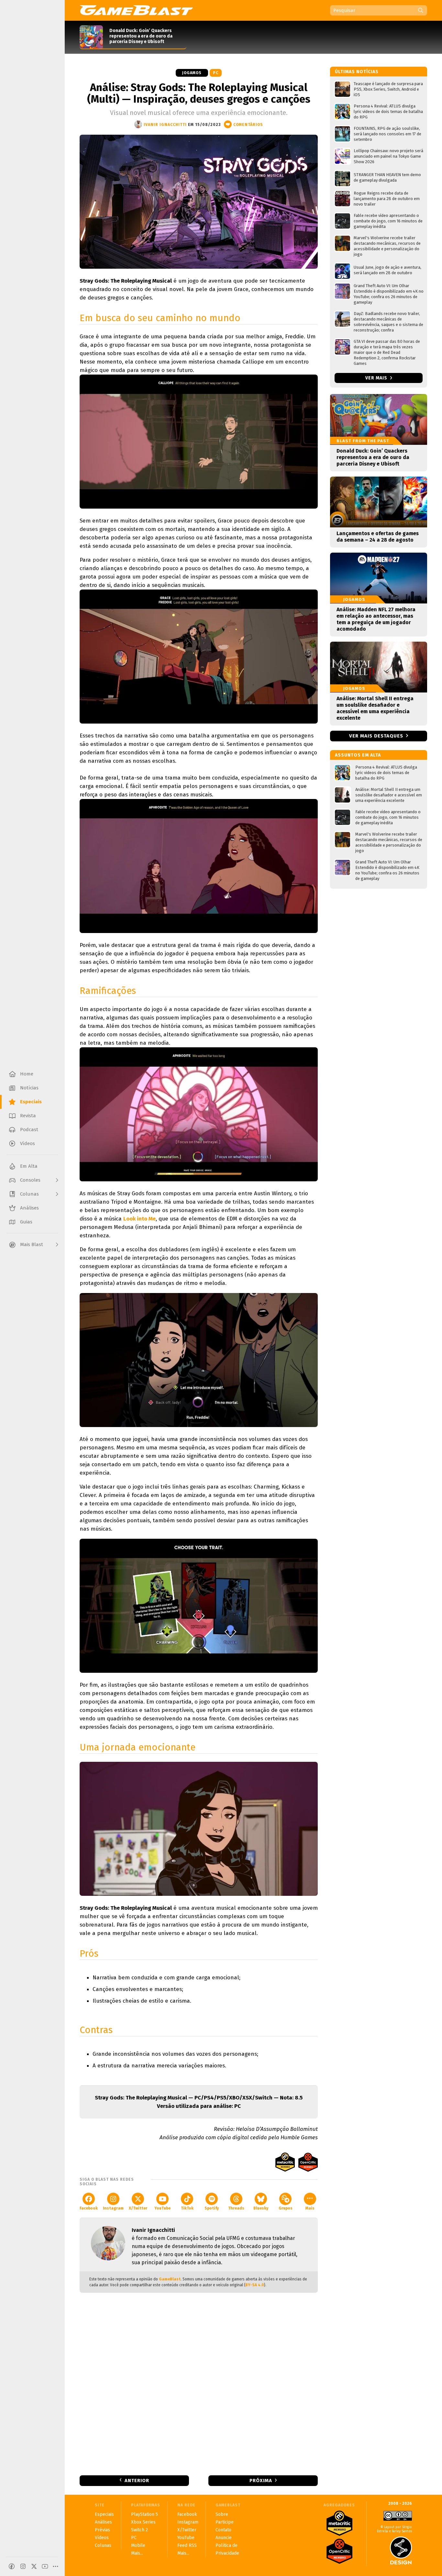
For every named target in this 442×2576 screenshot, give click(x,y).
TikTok (187, 2208)
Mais (310, 2208)
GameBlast (170, 2279)
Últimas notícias (357, 72)
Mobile (138, 2545)
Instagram (113, 2208)
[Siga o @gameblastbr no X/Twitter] (34, 2566)
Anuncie (224, 2538)
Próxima (261, 2480)
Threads (236, 2208)
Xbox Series (143, 2522)
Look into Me (139, 1219)
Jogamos (192, 73)
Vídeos (102, 2538)
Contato (223, 2530)
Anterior (137, 2480)
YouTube (162, 2208)
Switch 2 (139, 2530)
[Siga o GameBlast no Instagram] (23, 2566)
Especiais (104, 2514)
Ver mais (377, 378)
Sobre (222, 2514)
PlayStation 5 (144, 2514)
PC (216, 73)
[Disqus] (199, 2383)
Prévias (102, 2530)
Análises (103, 2522)
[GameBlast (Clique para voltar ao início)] (136, 10)
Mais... (137, 2553)
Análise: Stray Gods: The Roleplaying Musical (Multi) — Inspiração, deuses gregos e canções (199, 93)
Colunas (103, 2545)
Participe (225, 2522)
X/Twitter (138, 2208)
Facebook (89, 2208)
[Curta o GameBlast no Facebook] (12, 2566)
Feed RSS (187, 2545)
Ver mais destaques (376, 736)
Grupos (286, 2208)
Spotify (212, 2208)
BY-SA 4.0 (255, 2285)
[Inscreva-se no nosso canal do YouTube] (45, 2566)
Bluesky (261, 2208)
